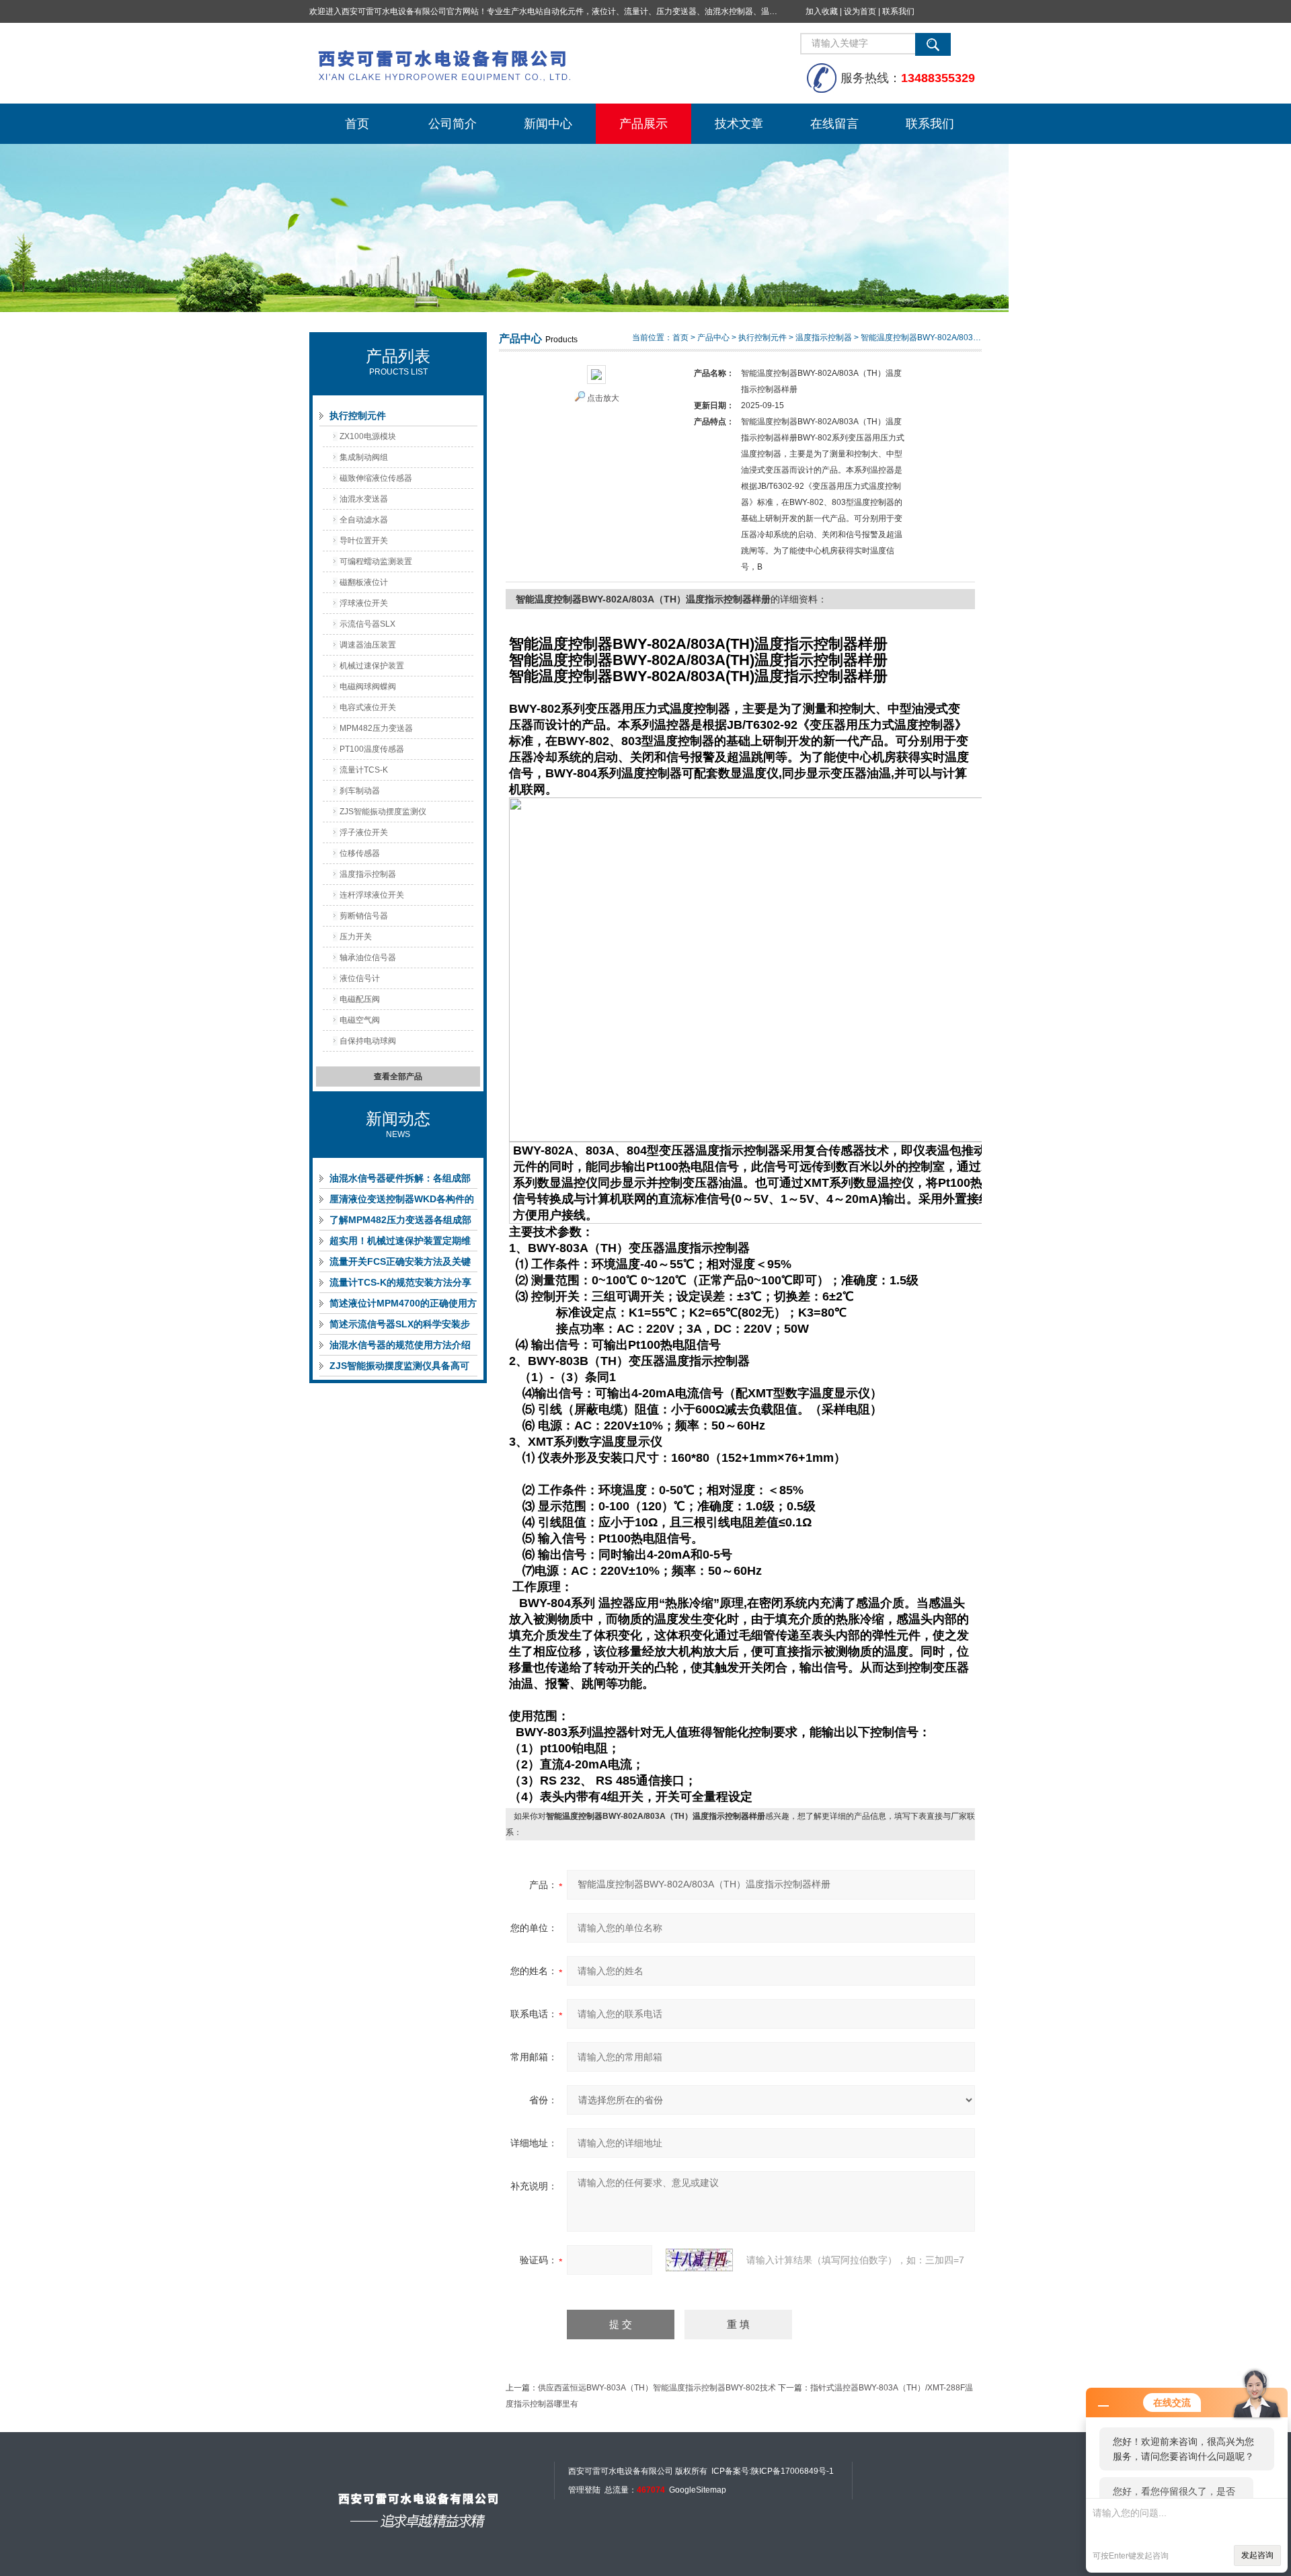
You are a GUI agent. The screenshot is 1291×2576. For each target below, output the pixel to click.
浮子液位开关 (364, 832)
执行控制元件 (358, 416)
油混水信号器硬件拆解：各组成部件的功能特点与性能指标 (400, 1181)
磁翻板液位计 (364, 582)
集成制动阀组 (364, 457)
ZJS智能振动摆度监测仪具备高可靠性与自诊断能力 (399, 1368)
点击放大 (603, 398)
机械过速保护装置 (372, 666)
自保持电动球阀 (368, 1041)
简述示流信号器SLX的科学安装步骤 (400, 1327)
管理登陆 (584, 2490)
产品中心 (713, 338)
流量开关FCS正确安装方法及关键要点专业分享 (400, 1264)
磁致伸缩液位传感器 (376, 478)
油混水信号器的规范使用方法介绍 (400, 1345)
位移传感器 (360, 853)
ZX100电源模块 (368, 436)
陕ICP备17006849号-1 (792, 2471)
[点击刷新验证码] (699, 2260)
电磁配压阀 (360, 999)
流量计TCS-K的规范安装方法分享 (400, 1282)
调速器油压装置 (368, 645)
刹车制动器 (360, 791)
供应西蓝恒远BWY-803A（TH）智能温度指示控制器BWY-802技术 (657, 2388)
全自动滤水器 (364, 520)
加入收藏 (822, 11)
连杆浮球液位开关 (372, 895)
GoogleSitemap (698, 2490)
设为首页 (860, 11)
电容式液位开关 (368, 707)
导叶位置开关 (364, 541)
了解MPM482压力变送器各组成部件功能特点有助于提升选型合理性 (400, 1222)
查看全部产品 (398, 1077)
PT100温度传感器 (372, 749)
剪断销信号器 (364, 916)
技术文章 (739, 124)
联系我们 (898, 11)
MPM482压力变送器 (376, 728)
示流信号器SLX (367, 624)
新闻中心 (548, 124)
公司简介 (453, 124)
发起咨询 (1257, 2555)
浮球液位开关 (364, 603)
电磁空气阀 (360, 1020)
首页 (357, 124)
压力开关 (356, 937)
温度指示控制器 (368, 874)
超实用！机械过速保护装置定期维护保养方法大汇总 (400, 1243)
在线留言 (834, 124)
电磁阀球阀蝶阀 (368, 687)
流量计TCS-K (364, 770)
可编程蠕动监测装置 (376, 561)
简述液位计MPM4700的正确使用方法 (403, 1306)
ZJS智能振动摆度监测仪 (383, 812)
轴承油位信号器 (368, 958)
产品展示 (643, 124)
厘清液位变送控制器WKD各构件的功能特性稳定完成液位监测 (402, 1202)
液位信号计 (360, 978)
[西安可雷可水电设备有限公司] (511, 63)
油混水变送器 (364, 499)
